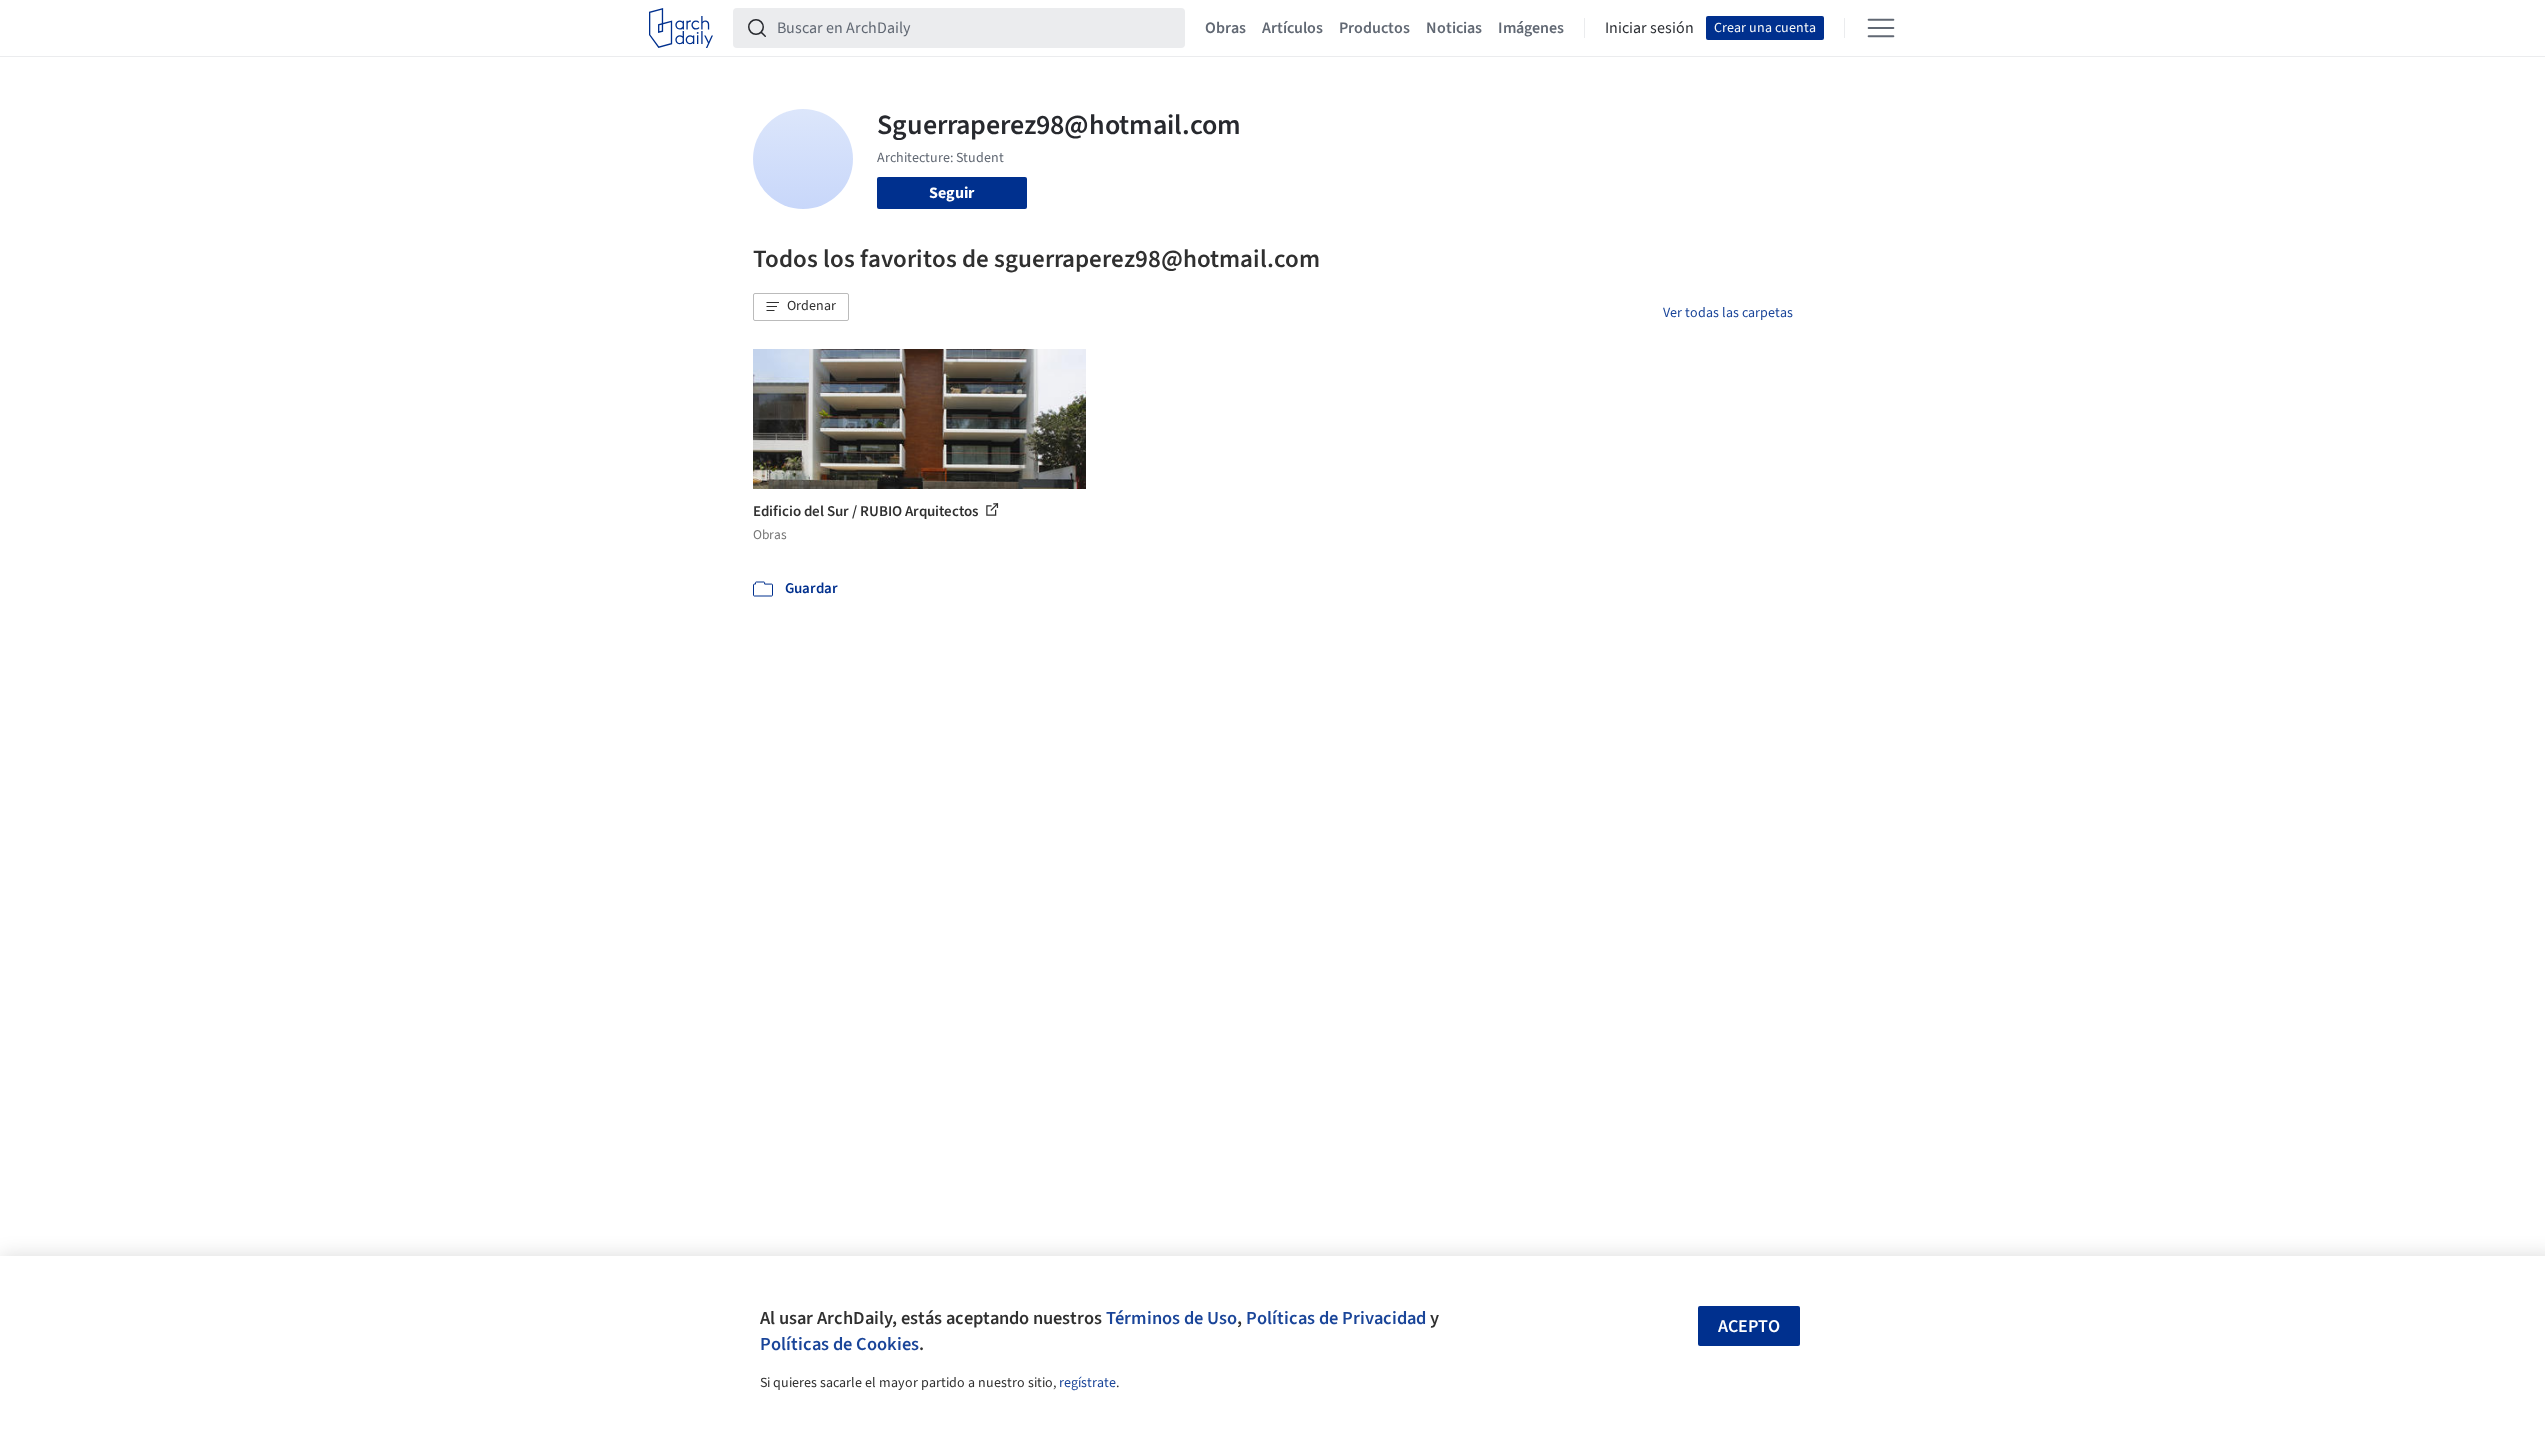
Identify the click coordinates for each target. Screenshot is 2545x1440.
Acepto (1749, 1326)
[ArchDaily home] (681, 28)
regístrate (1087, 1383)
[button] (801, 307)
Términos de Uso (1171, 1318)
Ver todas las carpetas (1728, 313)
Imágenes (1531, 28)
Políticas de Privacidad (1336, 1318)
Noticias (1454, 28)
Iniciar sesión (1649, 28)
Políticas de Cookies (839, 1344)
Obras (1225, 28)
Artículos (1292, 28)
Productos (1374, 28)
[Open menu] (1881, 28)
